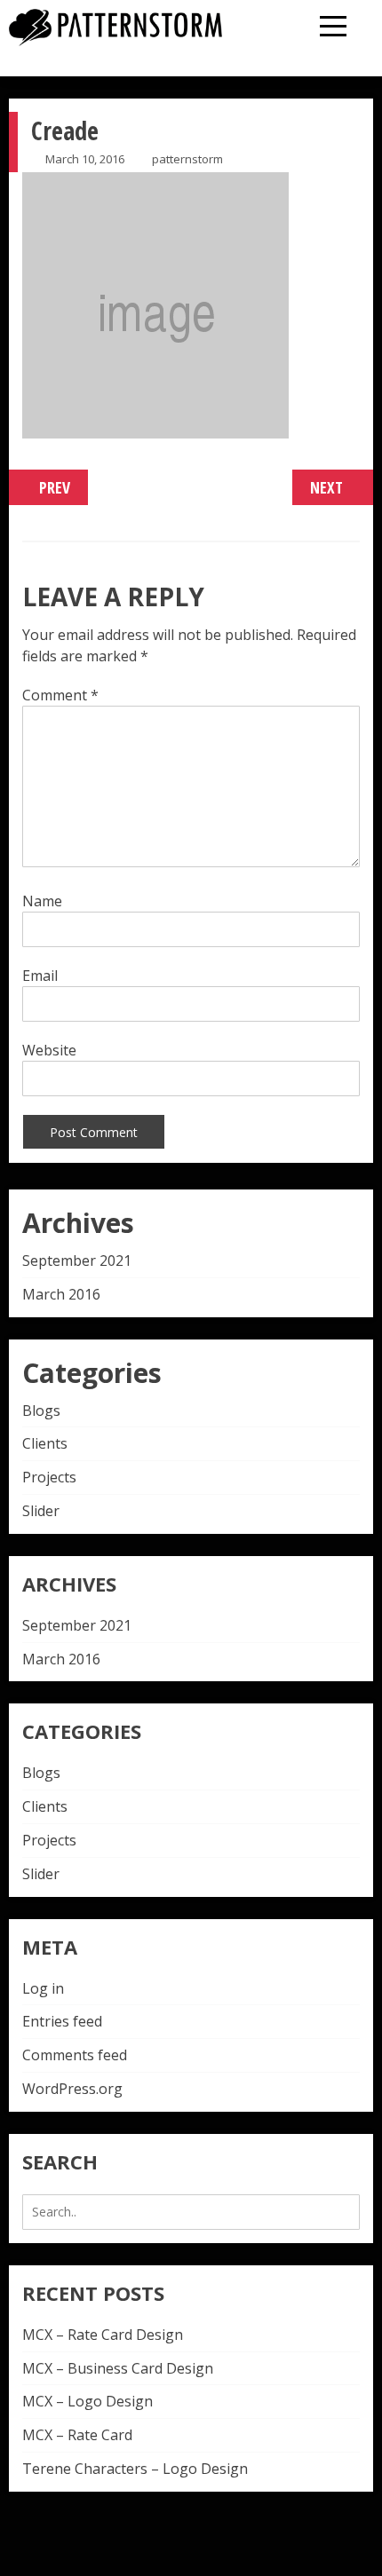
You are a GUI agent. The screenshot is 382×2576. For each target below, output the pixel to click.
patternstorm (187, 159)
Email (40, 976)
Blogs (41, 1410)
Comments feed (75, 2055)
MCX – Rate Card (77, 2435)
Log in (43, 1988)
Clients (45, 1443)
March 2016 (61, 1294)
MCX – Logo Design (88, 2401)
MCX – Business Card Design (118, 2368)
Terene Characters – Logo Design (135, 2469)
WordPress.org (72, 2089)
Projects (49, 1477)
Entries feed (62, 2021)
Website (49, 1050)
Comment (60, 695)
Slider (41, 1511)
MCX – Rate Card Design (103, 2335)
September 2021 (77, 1260)
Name (42, 901)
